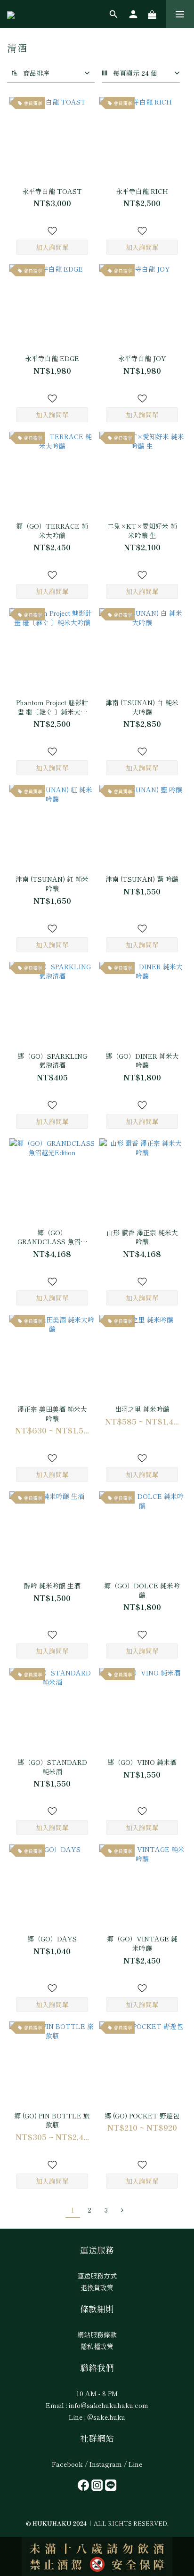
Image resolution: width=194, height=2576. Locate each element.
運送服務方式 (97, 2276)
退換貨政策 (97, 2287)
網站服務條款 (97, 2334)
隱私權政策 (97, 2346)
